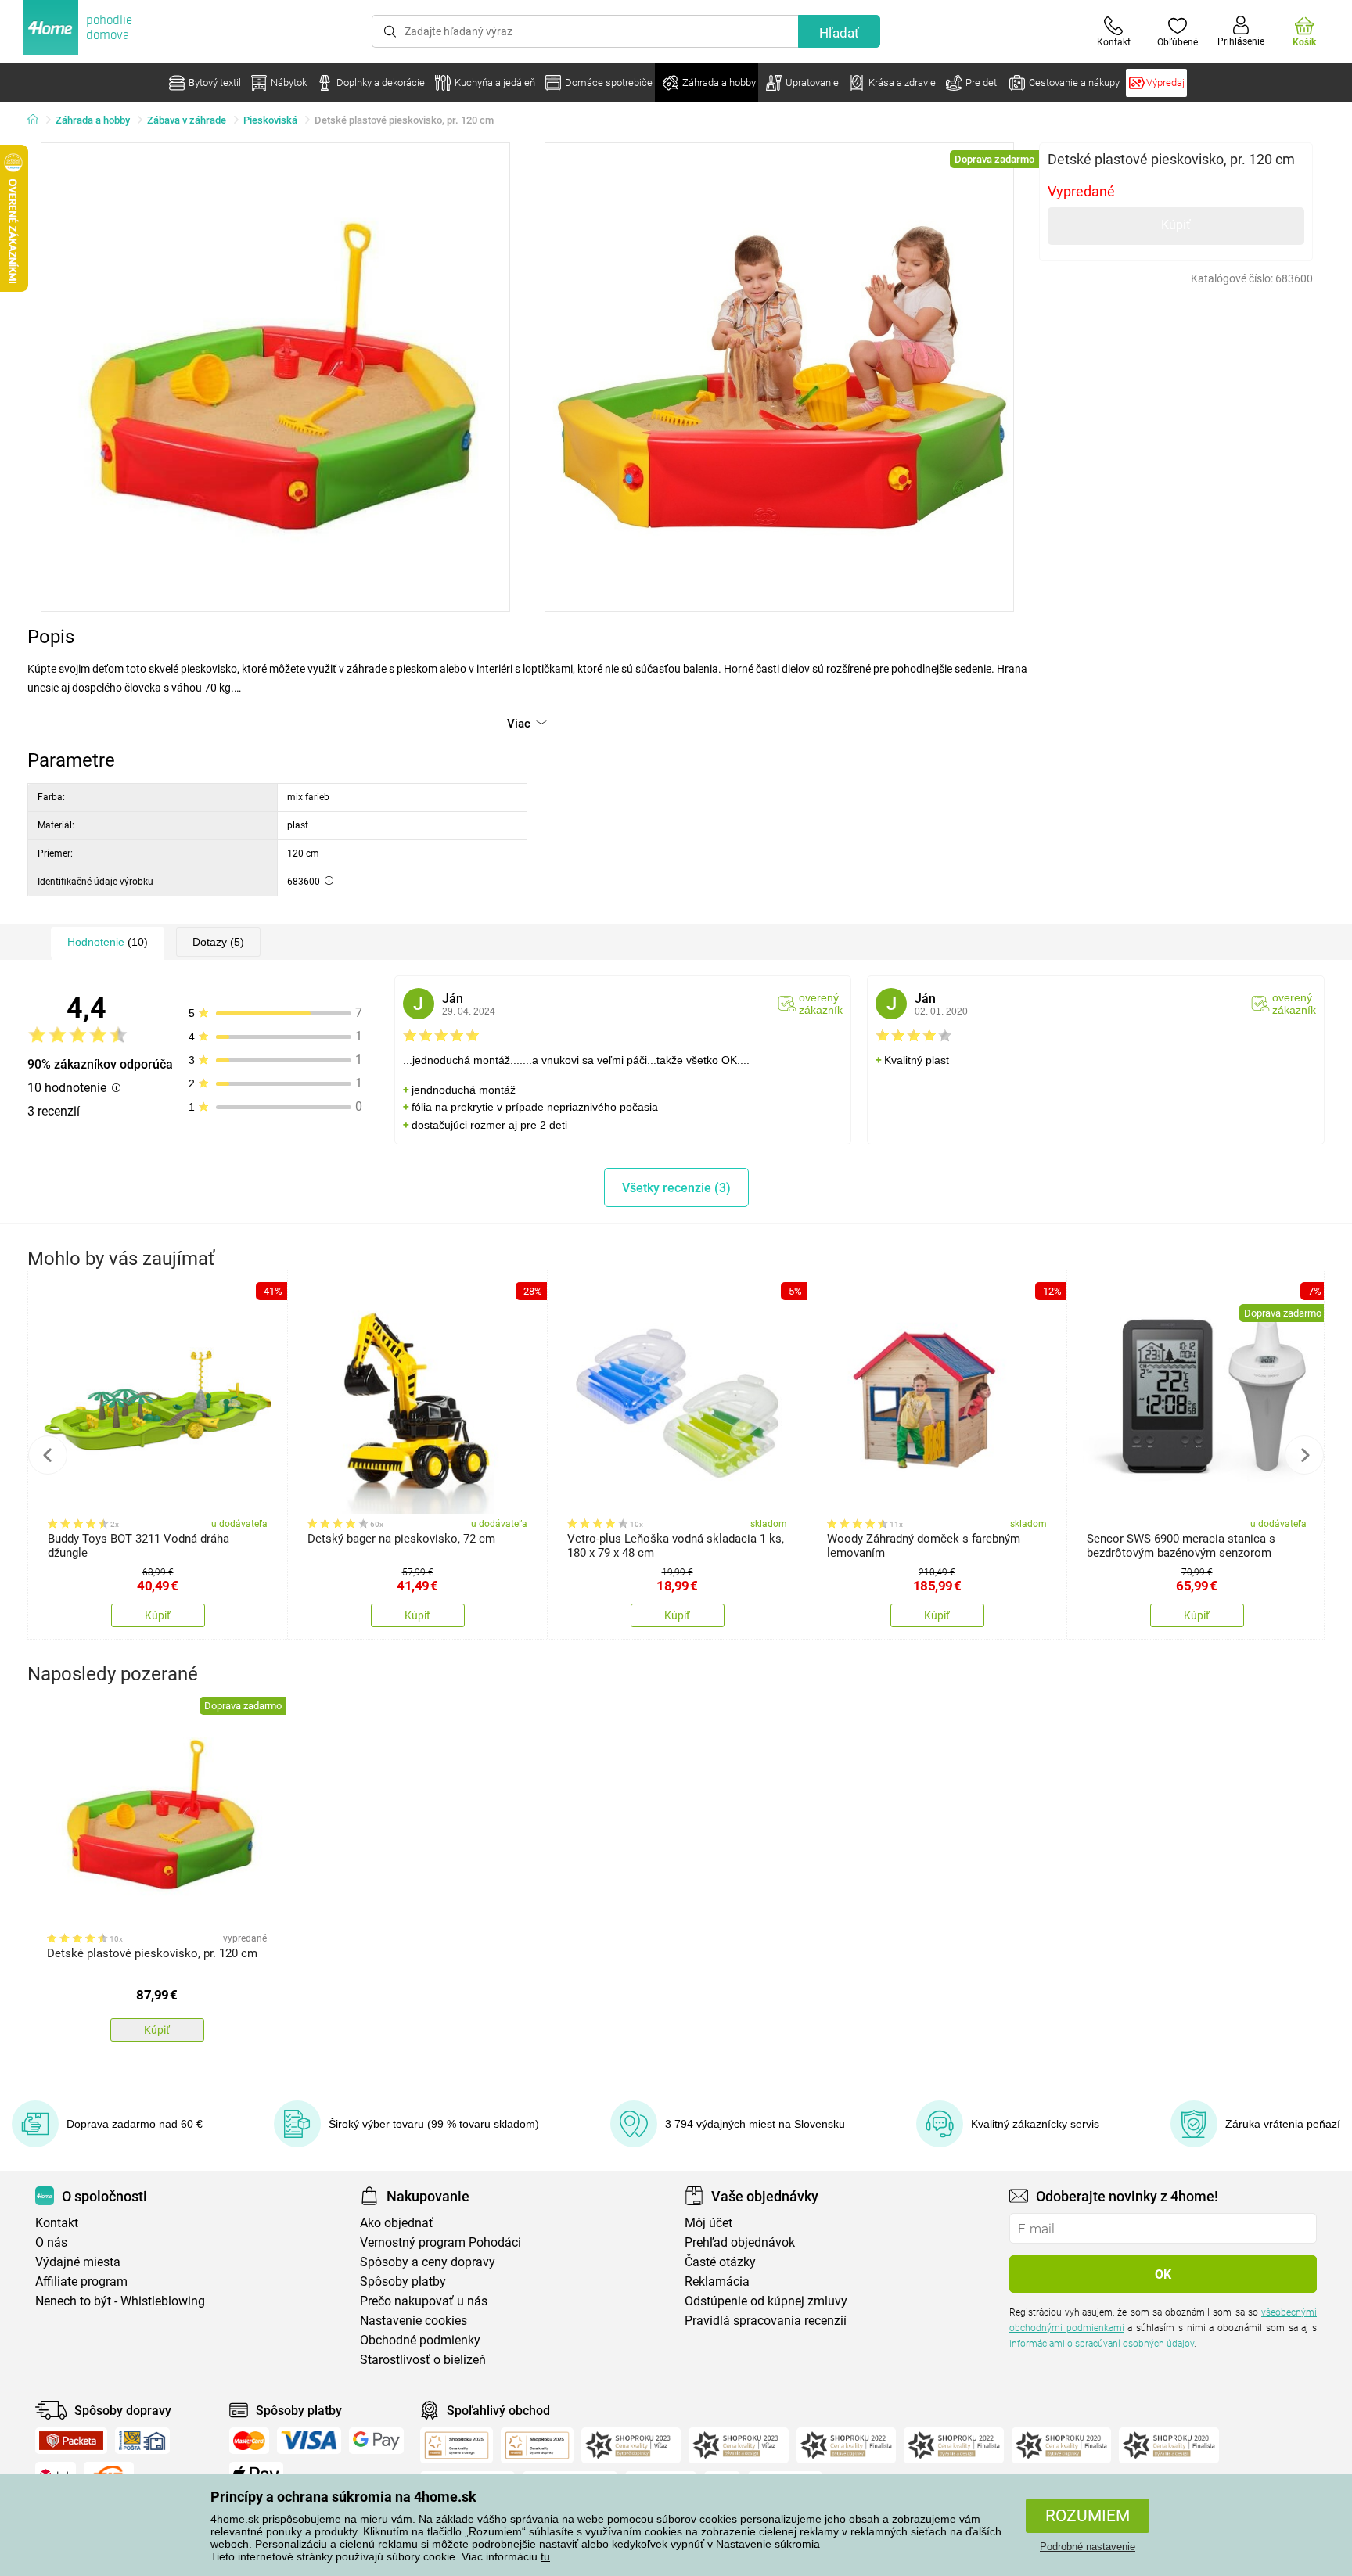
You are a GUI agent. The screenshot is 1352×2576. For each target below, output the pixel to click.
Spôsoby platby (403, 2281)
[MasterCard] (249, 2441)
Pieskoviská (270, 120)
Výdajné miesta (78, 2262)
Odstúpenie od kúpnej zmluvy (766, 2301)
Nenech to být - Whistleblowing (120, 2301)
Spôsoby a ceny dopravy (428, 2262)
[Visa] (309, 2441)
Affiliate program (81, 2281)
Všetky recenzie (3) (676, 1188)
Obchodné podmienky (420, 2340)
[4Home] (38, 120)
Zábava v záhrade (187, 120)
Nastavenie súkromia (768, 2544)
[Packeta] (71, 2441)
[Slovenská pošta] (142, 2441)
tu (545, 2556)
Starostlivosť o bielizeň (423, 2360)
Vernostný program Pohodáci (440, 2242)
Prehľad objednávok (740, 2242)
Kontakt (57, 2223)
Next (1304, 1455)
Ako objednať (397, 2223)
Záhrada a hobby (93, 120)
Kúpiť (1176, 225)
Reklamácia (717, 2281)
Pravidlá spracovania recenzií (766, 2321)
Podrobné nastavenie (1088, 2547)
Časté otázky (720, 2262)
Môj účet (708, 2223)
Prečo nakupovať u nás (424, 2301)
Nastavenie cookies (414, 2321)
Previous (48, 1455)
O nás (51, 2242)
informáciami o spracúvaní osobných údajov (1102, 2344)
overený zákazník (821, 1004)
